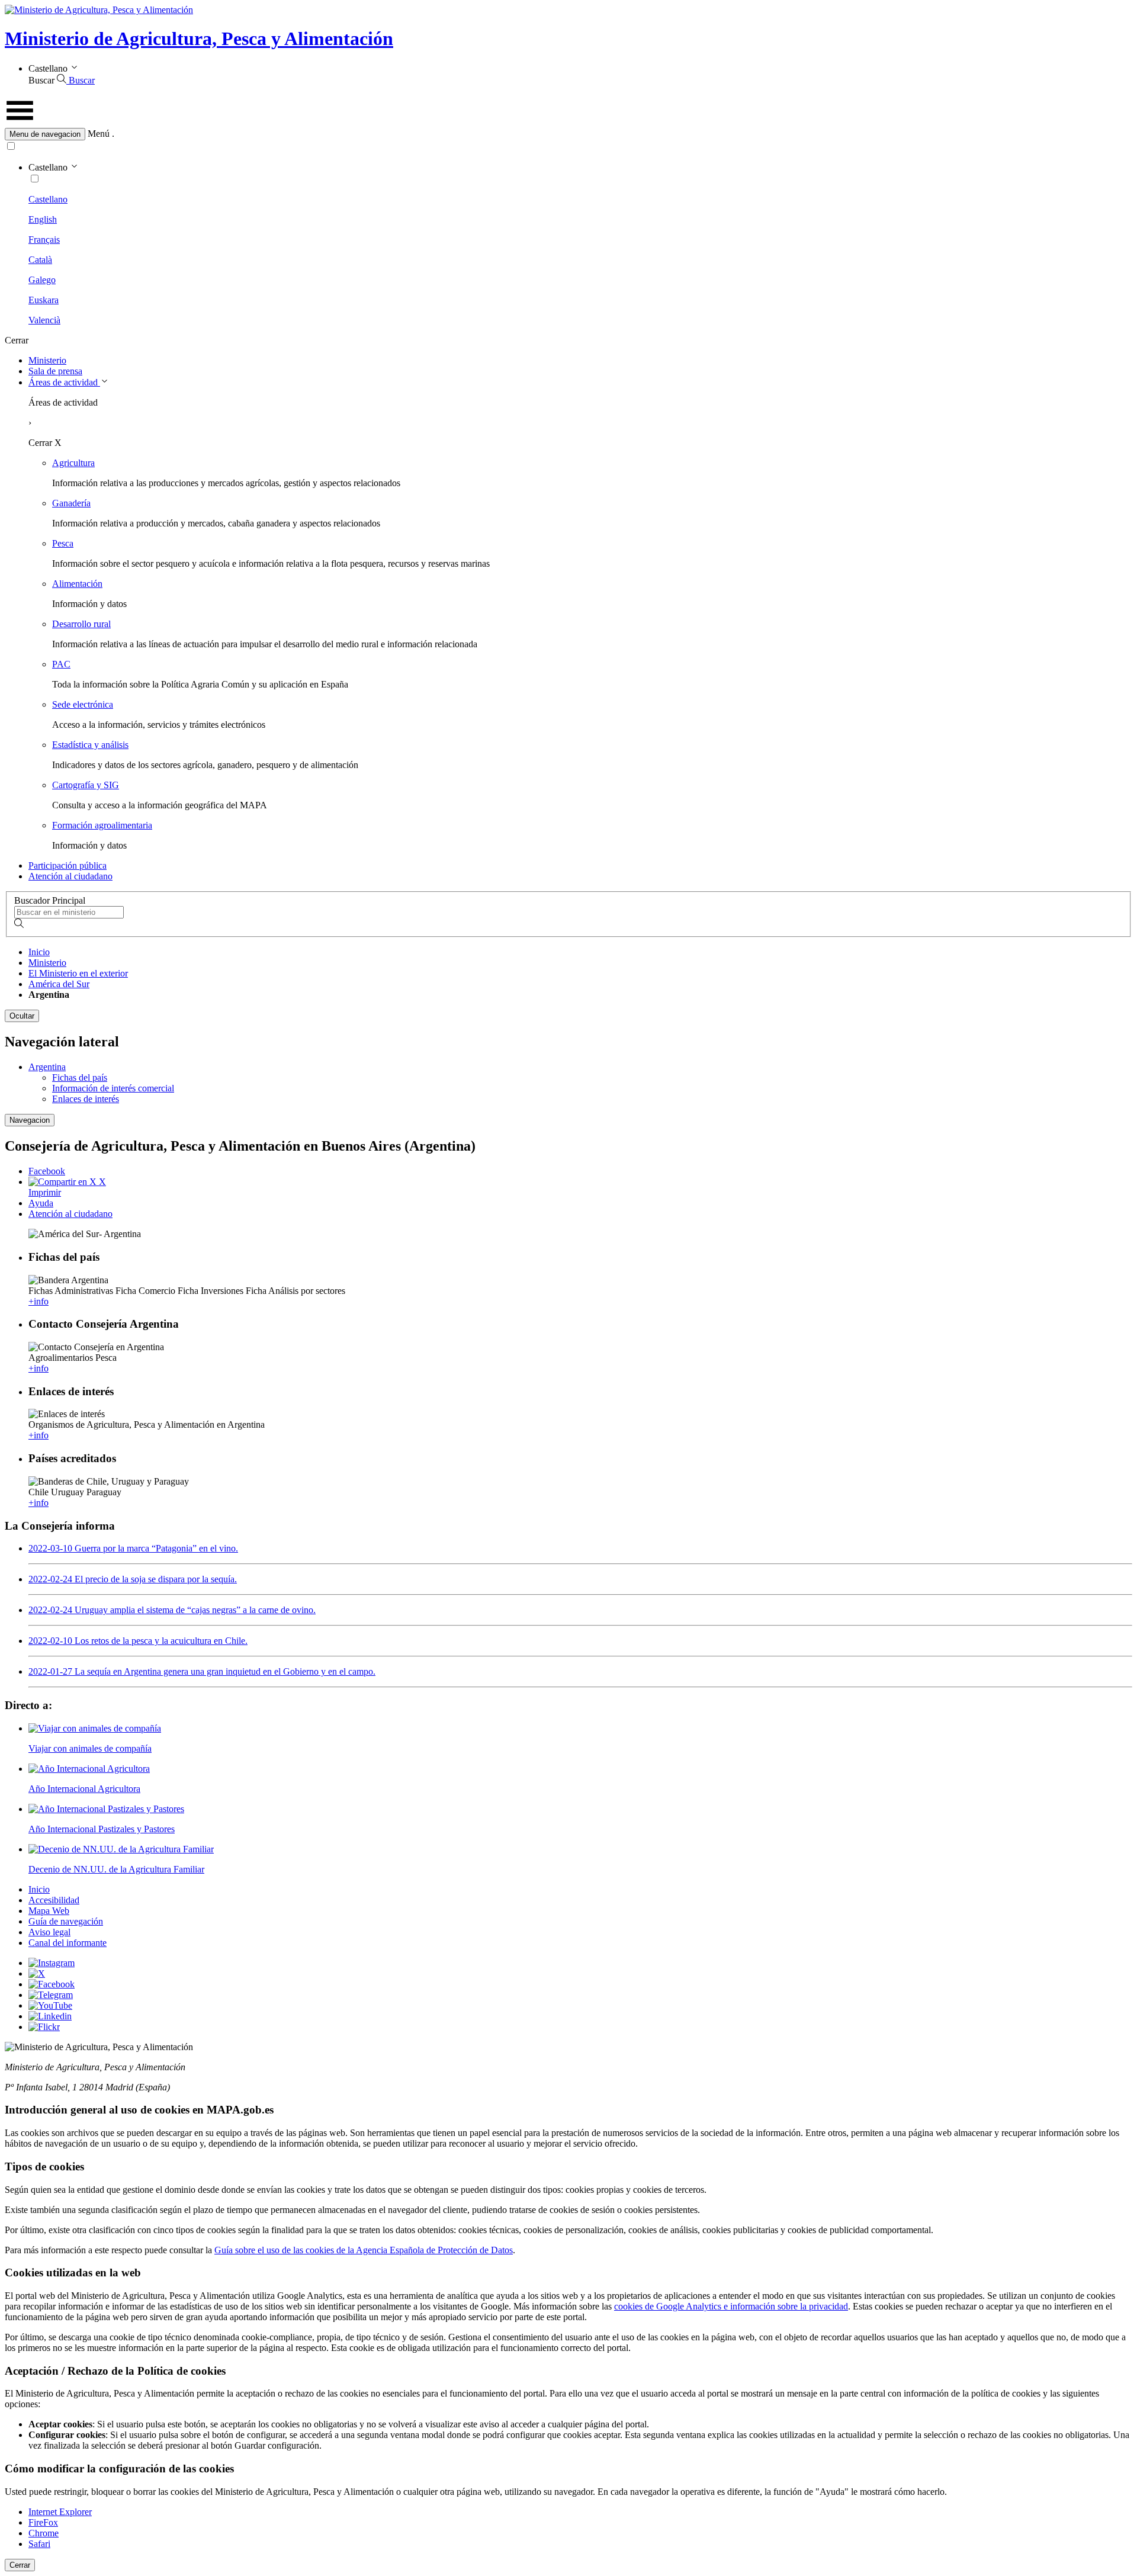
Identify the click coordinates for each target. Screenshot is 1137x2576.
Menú (99, 134)
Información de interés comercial (113, 1088)
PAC (61, 664)
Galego (42, 280)
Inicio (39, 952)
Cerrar (20, 2565)
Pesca (63, 543)
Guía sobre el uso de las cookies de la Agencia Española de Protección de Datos (364, 2250)
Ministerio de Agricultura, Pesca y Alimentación (199, 38)
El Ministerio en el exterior (78, 973)
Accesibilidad (54, 1900)
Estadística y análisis (90, 745)
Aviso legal (49, 1932)
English (43, 219)
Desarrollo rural (81, 624)
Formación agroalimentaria (102, 825)
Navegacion (30, 1120)
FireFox (43, 2522)
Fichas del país (80, 1077)
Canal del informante (68, 1943)
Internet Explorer (60, 2512)
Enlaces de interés (86, 1099)
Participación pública (68, 865)
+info (38, 1301)
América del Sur (59, 984)
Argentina (47, 1067)
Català (40, 260)
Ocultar (22, 1016)
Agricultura (73, 463)
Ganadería (71, 503)
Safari (39, 2544)
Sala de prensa (55, 371)
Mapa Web (49, 1911)
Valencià (44, 320)
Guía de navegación (66, 1921)
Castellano (48, 199)
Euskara (44, 300)
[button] (568, 134)
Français (44, 240)
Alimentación (77, 584)
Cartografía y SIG (86, 785)
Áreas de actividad (64, 382)
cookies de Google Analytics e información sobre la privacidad (731, 2306)
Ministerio (47, 360)
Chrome (44, 2533)
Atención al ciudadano (70, 876)
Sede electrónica (83, 704)
